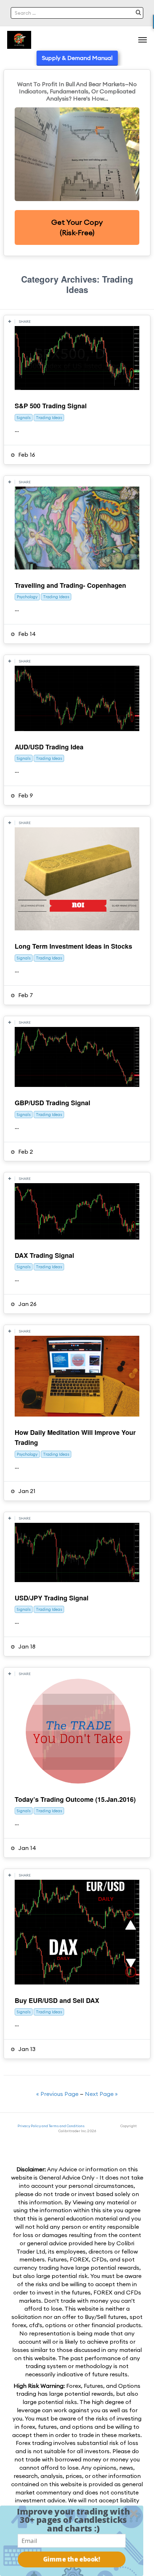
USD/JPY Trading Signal (52, 1598)
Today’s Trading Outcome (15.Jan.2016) (75, 1799)
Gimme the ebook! (72, 2559)
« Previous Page (57, 2094)
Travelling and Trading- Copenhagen (70, 585)
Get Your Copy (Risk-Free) (77, 227)
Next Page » (101, 2094)
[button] (73, 2520)
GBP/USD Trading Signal (52, 1103)
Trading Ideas (49, 418)
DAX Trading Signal (44, 1255)
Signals (24, 418)
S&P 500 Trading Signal (51, 406)
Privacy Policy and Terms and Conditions (51, 2126)
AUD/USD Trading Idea (49, 747)
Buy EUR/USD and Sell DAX (57, 2000)
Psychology (27, 597)
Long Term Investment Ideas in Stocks (73, 946)
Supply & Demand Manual (77, 58)
